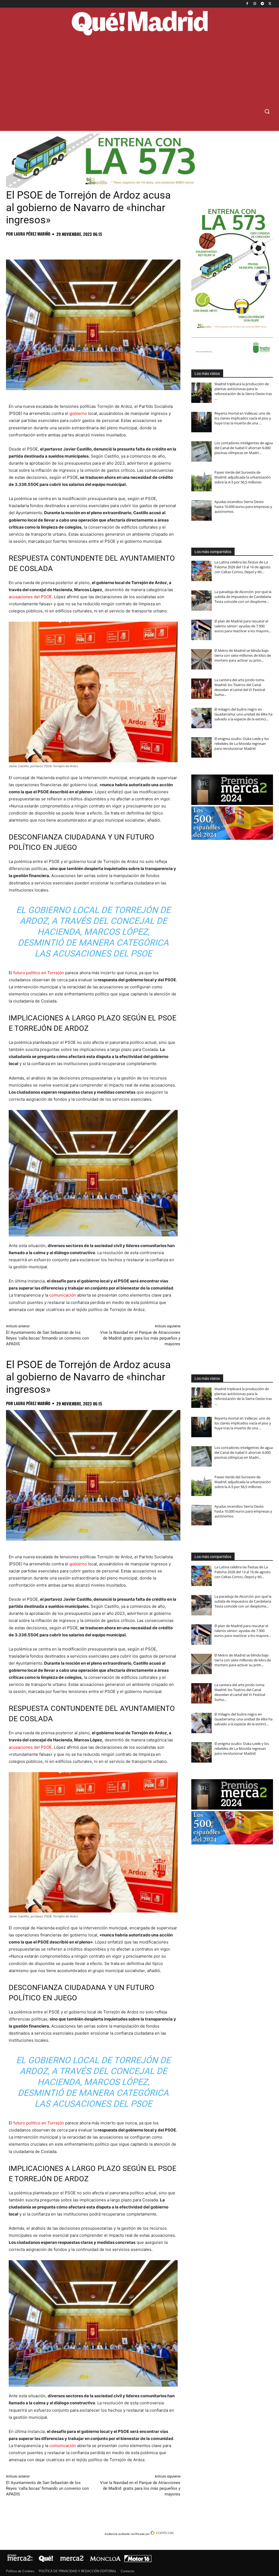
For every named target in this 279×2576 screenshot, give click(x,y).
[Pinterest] (37, 246)
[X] (270, 4)
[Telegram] (262, 4)
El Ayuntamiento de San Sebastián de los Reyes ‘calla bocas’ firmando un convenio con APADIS (47, 1338)
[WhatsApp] (49, 246)
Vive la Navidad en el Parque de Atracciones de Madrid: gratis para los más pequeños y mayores (140, 1338)
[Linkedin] (74, 246)
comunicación (63, 1295)
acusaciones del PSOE (30, 597)
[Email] (87, 246)
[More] (99, 246)
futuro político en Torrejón (39, 973)
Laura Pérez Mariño (32, 234)
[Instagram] (255, 4)
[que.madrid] (139, 24)
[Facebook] (247, 4)
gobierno (78, 413)
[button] (267, 111)
